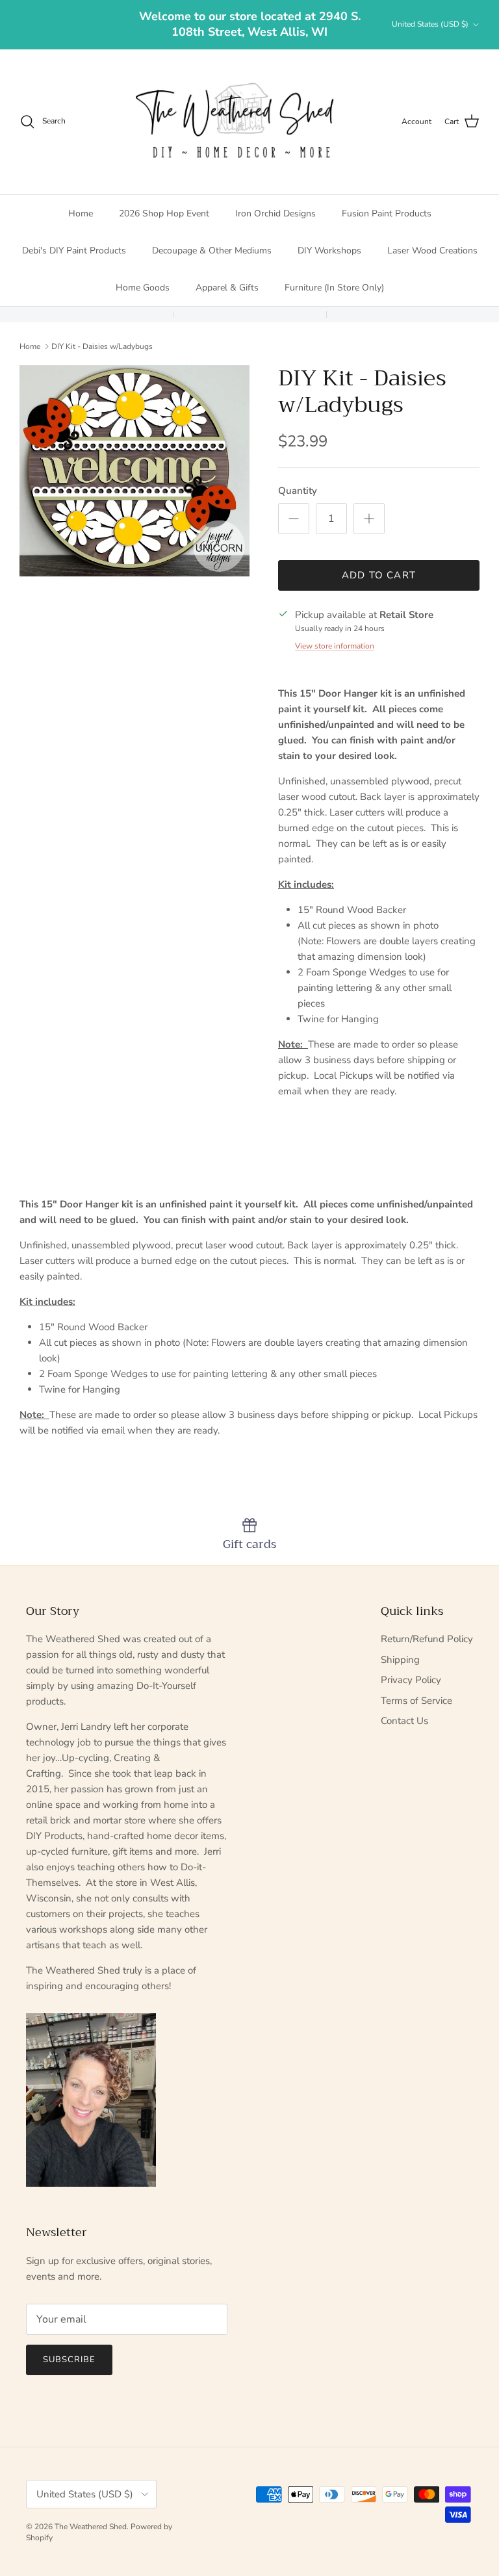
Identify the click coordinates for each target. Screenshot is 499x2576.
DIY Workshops (329, 251)
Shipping (400, 1660)
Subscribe (69, 2360)
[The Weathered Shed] (234, 122)
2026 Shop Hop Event (164, 213)
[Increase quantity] (369, 519)
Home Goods (143, 288)
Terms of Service (416, 1701)
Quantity (298, 491)
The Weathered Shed (91, 2527)
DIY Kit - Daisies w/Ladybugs (102, 346)
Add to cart (379, 575)
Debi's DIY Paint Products (74, 251)
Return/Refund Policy (427, 1639)
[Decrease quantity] (294, 519)
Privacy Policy (411, 1680)
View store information (335, 646)
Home (81, 213)
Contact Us (404, 1721)
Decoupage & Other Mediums (212, 251)
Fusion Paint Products (387, 213)
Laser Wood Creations (432, 251)
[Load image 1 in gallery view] (134, 471)
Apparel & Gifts (227, 288)
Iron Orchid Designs (275, 213)
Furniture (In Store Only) (334, 288)
